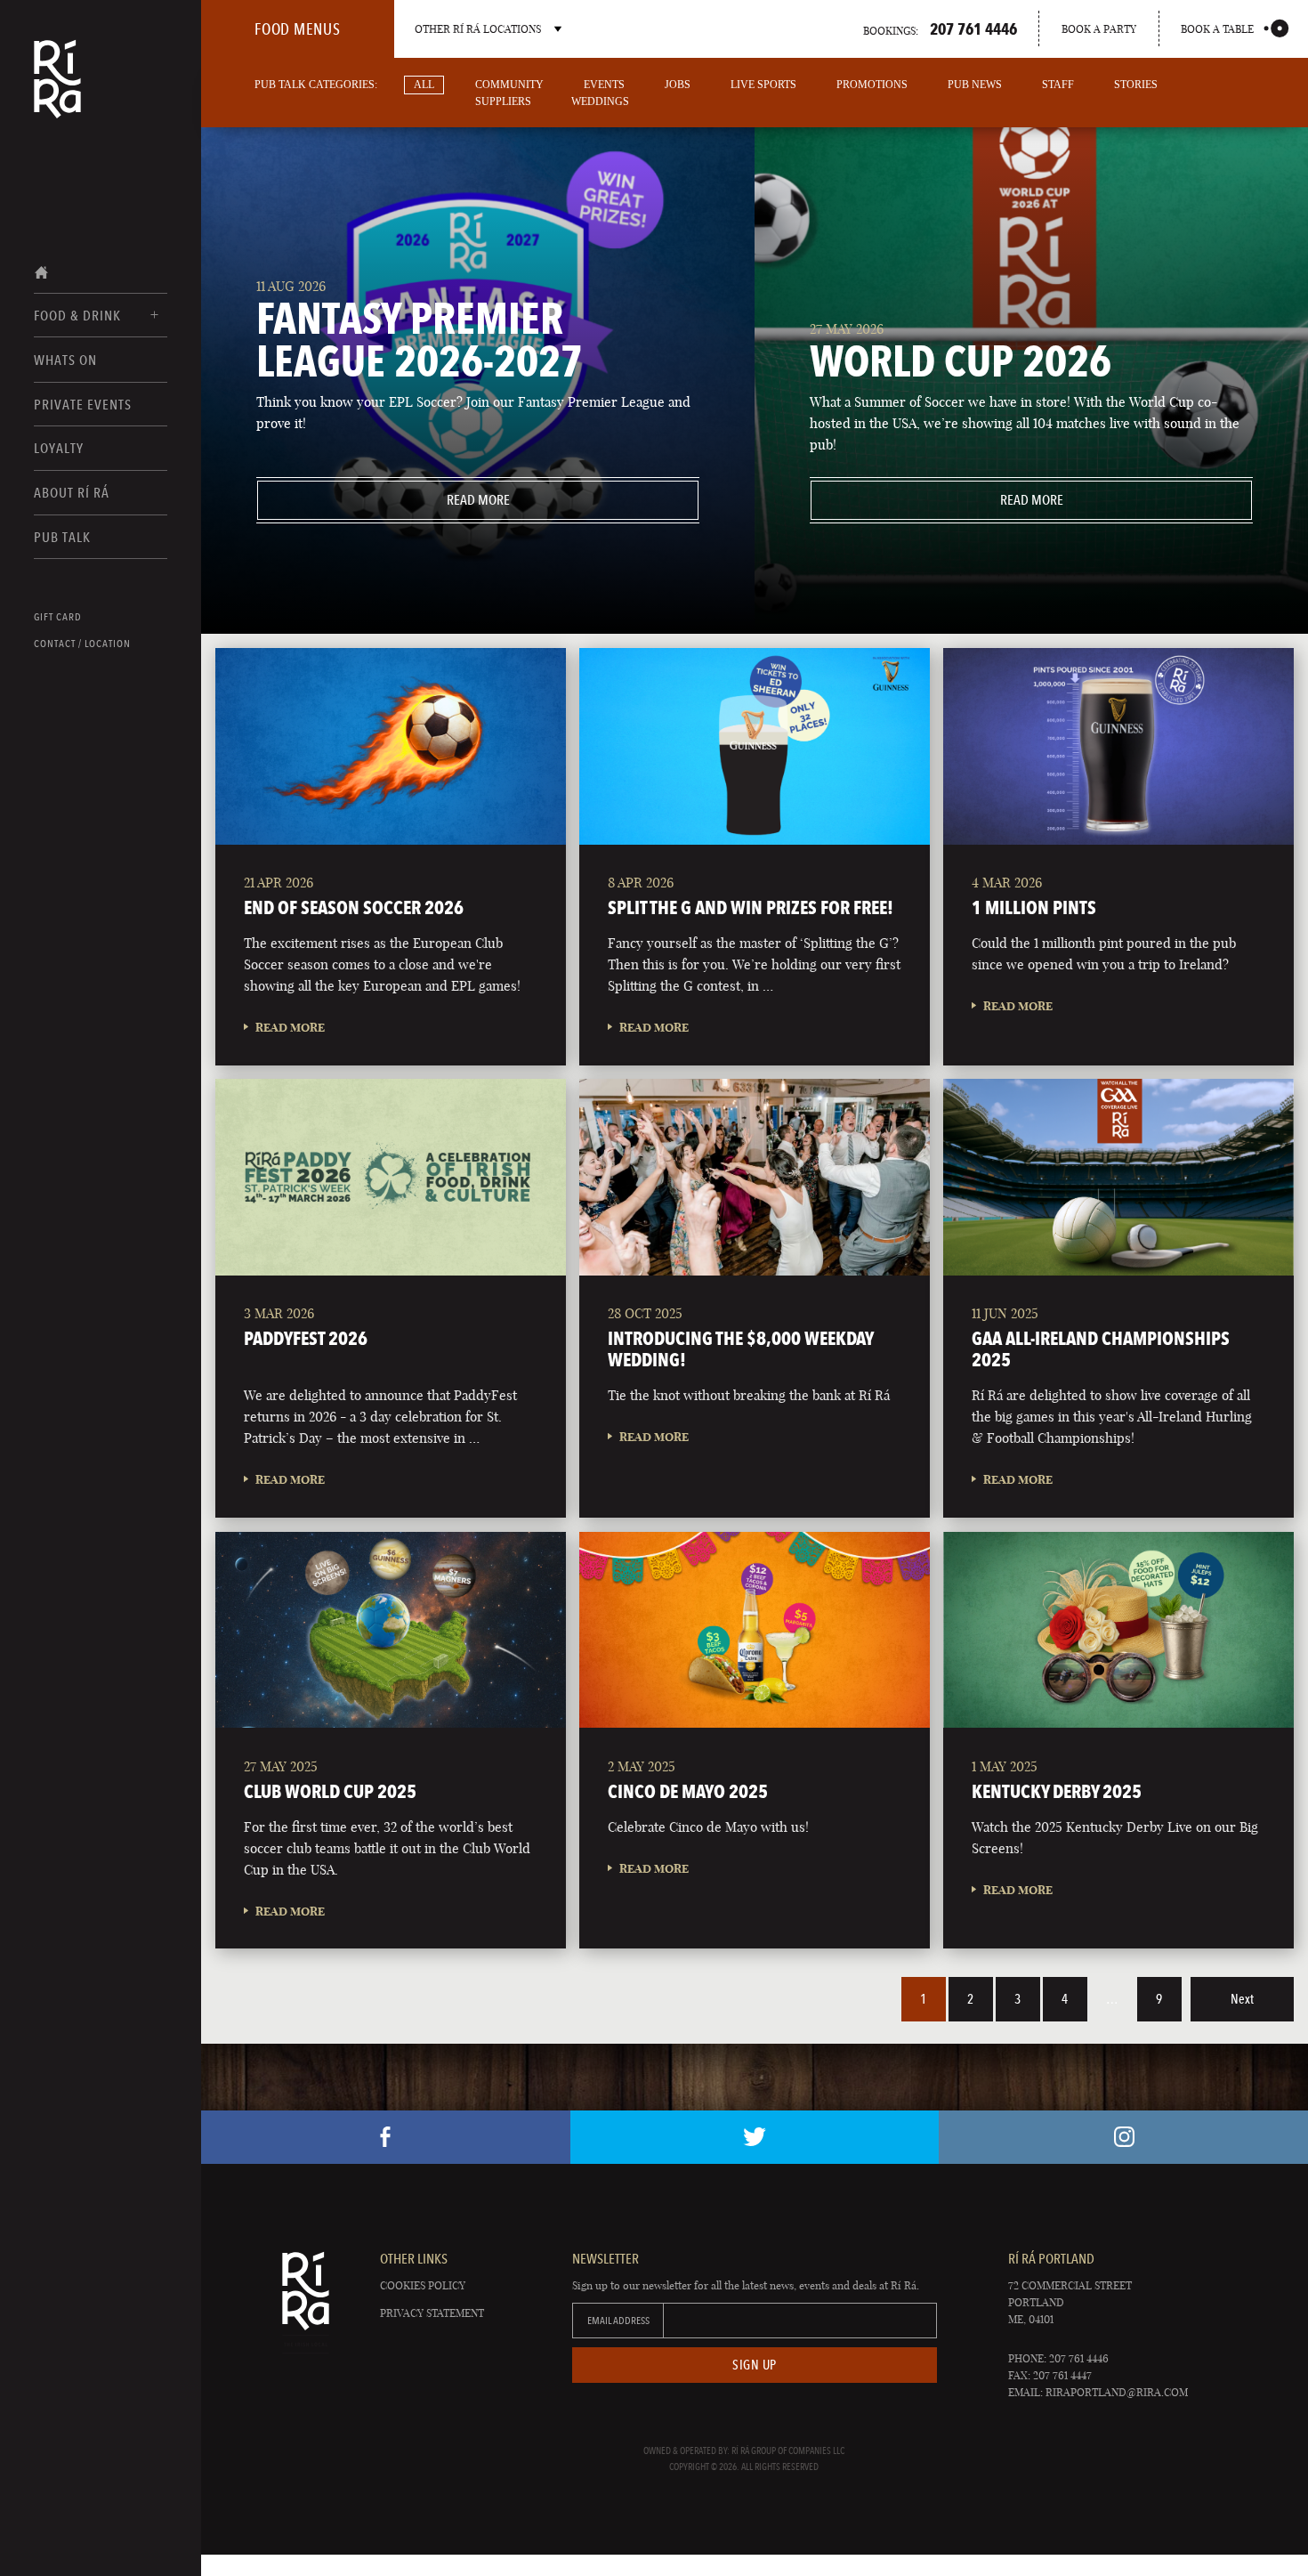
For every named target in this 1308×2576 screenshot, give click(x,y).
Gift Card (58, 617)
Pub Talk (62, 537)
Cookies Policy (423, 2285)
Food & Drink (77, 316)
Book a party (1099, 29)
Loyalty (59, 448)
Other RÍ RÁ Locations (478, 29)
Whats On (65, 360)
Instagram (1123, 2137)
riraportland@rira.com (1117, 2392)
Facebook (386, 2137)
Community (509, 85)
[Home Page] (57, 91)
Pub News (975, 85)
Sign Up (755, 2365)
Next (1242, 1999)
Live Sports (763, 85)
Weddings (600, 101)
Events (604, 85)
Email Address (618, 2321)
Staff (1058, 85)
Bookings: (940, 28)
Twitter (755, 2137)
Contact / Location (82, 644)
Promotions (872, 85)
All (424, 85)
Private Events (83, 405)
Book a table (1217, 29)
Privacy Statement (432, 2313)
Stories (1136, 85)
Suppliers (503, 101)
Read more (383, 500)
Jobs (678, 85)
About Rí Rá (72, 493)
